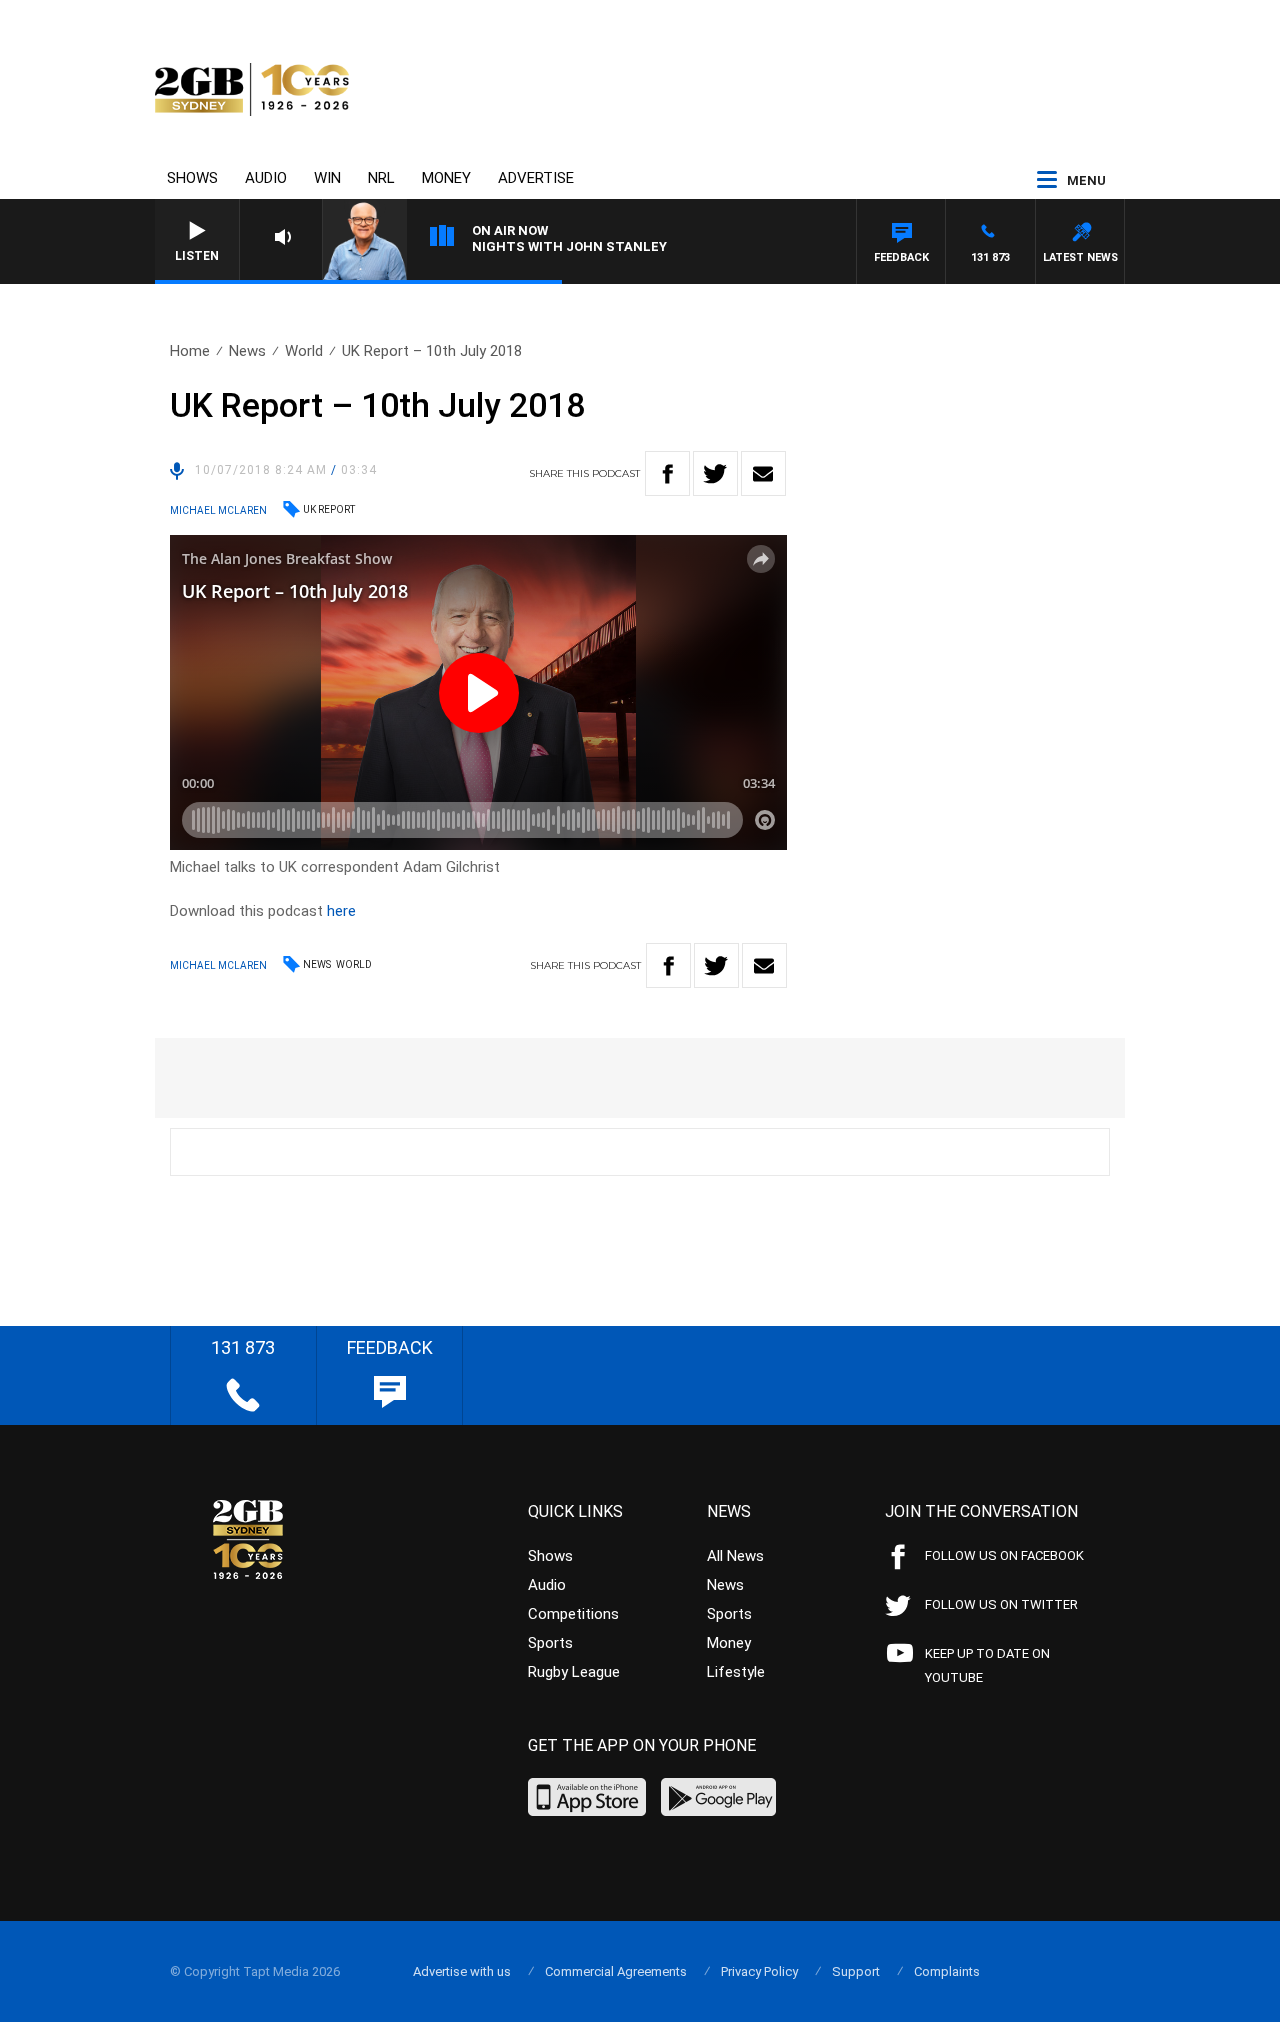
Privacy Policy (759, 1971)
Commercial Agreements (616, 1971)
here (341, 911)
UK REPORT (329, 509)
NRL (381, 178)
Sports (550, 1643)
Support (856, 1971)
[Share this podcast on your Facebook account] (667, 473)
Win (327, 178)
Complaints (947, 1971)
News (247, 351)
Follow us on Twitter (1001, 1604)
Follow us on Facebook (1004, 1555)
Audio (266, 178)
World (304, 351)
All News (735, 1556)
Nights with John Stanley (569, 246)
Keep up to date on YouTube (987, 1665)
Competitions (573, 1614)
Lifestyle (736, 1672)
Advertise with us (462, 1971)
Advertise (536, 178)
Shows (192, 178)
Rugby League (574, 1672)
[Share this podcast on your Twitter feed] (715, 473)
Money (446, 178)
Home (190, 351)
